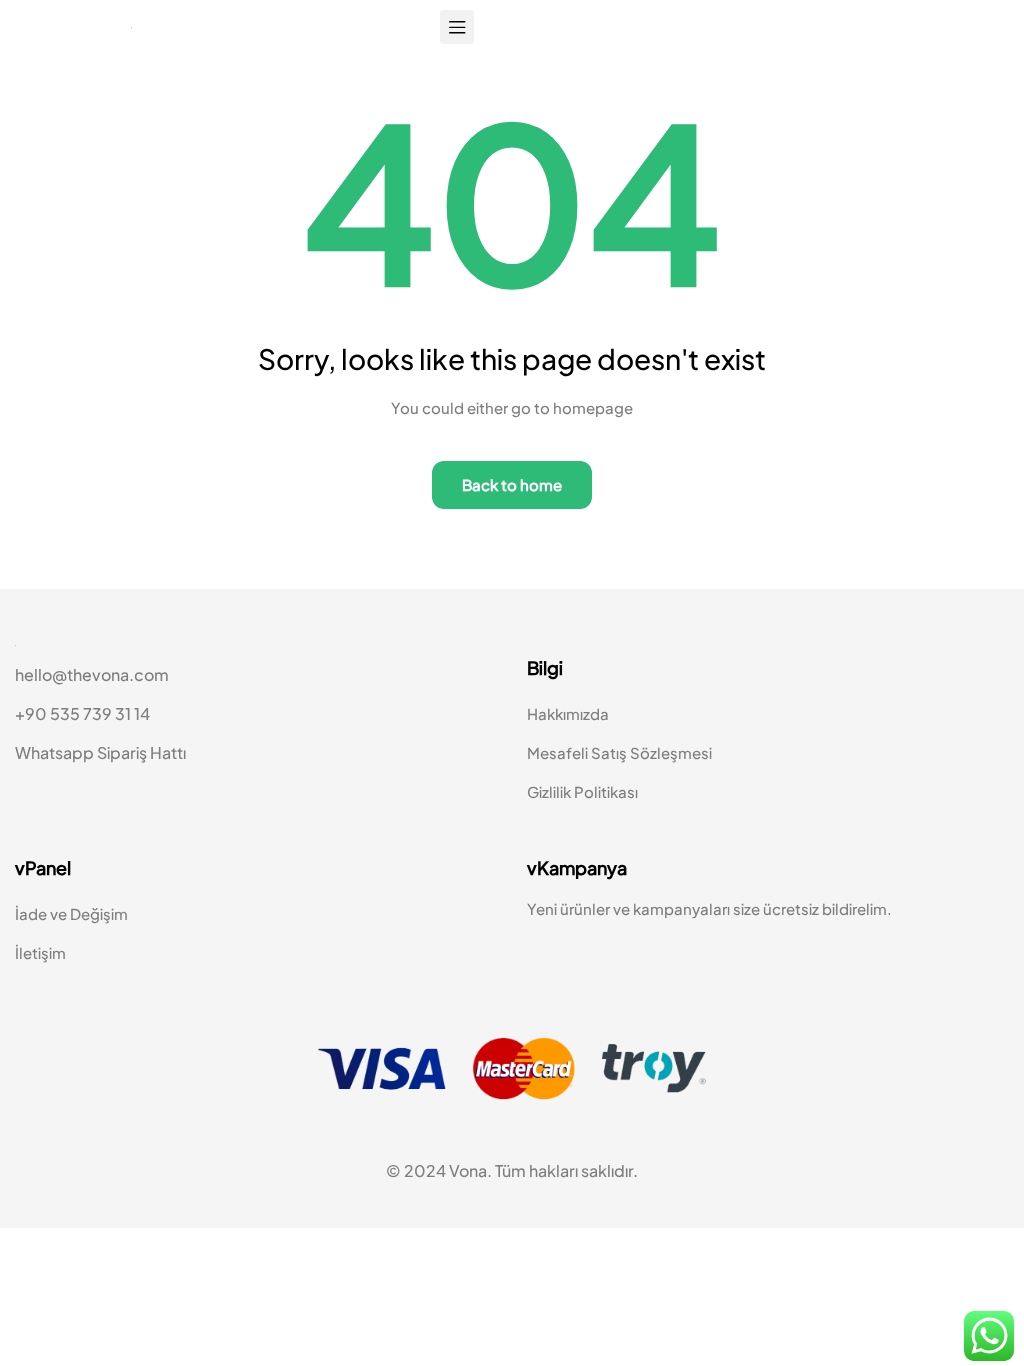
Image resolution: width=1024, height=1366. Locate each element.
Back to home (512, 498)
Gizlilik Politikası (582, 805)
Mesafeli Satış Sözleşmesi (619, 766)
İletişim (40, 968)
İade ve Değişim (71, 929)
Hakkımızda (568, 727)
